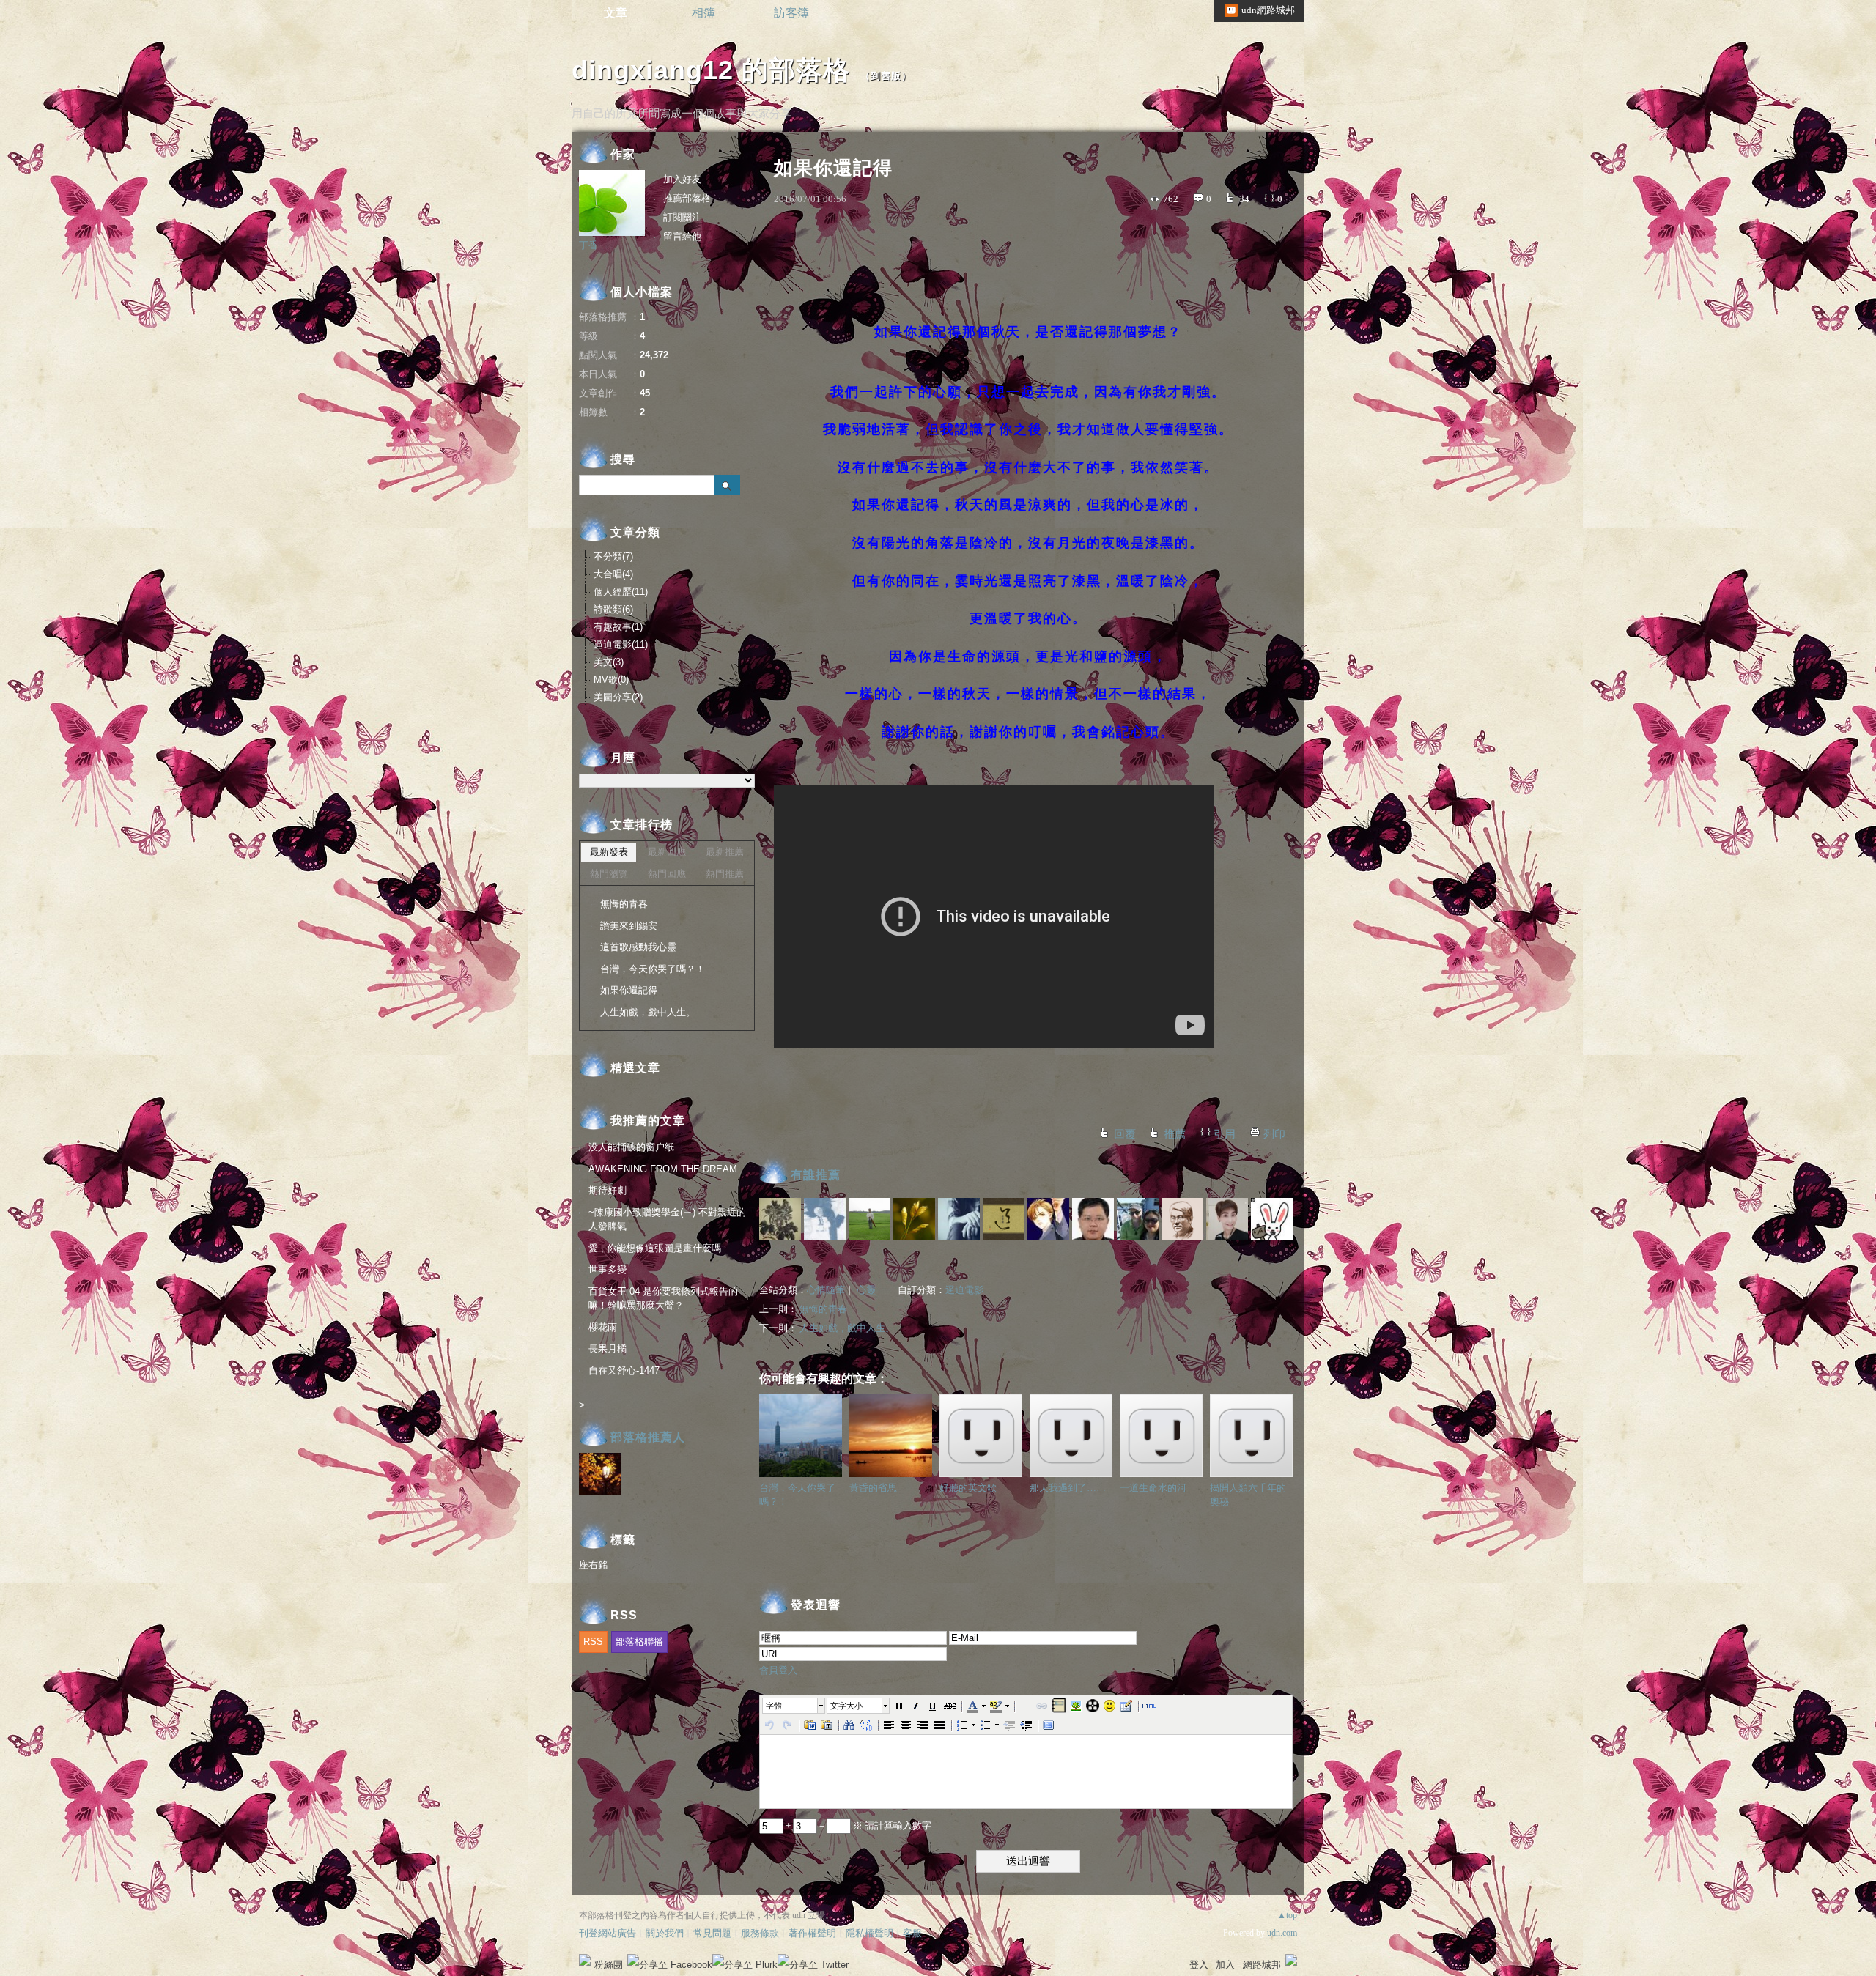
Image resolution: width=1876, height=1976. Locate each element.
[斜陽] (1004, 1219)
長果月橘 (608, 1348)
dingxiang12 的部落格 (711, 70)
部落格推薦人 (648, 1437)
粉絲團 (609, 1965)
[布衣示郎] (1093, 1219)
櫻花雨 (603, 1327)
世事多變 (608, 1269)
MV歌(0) (611, 680)
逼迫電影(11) (621, 644)
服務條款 (760, 1933)
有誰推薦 (816, 1175)
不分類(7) (613, 556)
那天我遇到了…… (1068, 1488)
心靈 (866, 1290)
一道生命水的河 (1153, 1488)
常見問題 (712, 1933)
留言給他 (682, 236)
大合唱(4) (613, 574)
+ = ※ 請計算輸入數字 (857, 1825)
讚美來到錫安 (629, 926)
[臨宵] (1048, 1219)
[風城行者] (825, 1219)
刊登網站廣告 (608, 1933)
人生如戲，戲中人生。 (847, 1328)
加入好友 (682, 179)
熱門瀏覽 (609, 874)
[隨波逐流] (1227, 1219)
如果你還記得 (629, 990)
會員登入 (778, 1670)
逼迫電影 (964, 1290)
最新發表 (609, 852)
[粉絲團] (585, 1960)
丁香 (588, 245)
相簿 (703, 13)
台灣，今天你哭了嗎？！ (797, 1495)
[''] (1272, 1219)
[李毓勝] (1182, 1219)
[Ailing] (780, 1219)
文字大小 (846, 1706)
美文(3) (609, 662)
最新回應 (667, 852)
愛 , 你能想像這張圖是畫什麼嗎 (655, 1248)
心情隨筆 (826, 1290)
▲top (1287, 1915)
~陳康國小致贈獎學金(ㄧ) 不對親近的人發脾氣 (667, 1220)
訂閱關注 (682, 217)
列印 (1274, 1134)
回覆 (1125, 1134)
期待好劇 (608, 1190)
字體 (774, 1706)
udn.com (1282, 1933)
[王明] (869, 1219)
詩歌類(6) (613, 609)
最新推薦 (725, 852)
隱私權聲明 (869, 1933)
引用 (1225, 1134)
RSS (593, 1642)
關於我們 (665, 1933)
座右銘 (593, 1565)
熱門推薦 (725, 874)
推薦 (1175, 1134)
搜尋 (727, 485)
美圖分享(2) (618, 697)
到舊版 (886, 76)
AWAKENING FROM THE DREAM (663, 1169)
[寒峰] (914, 1219)
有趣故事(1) (618, 627)
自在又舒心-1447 (624, 1370)
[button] (794, 1706)
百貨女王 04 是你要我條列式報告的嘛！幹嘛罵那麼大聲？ (663, 1299)
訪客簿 (791, 13)
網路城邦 (1262, 1965)
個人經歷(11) (621, 592)
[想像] (959, 1219)
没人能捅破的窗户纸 (631, 1147)
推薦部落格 (687, 198)
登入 (1199, 1965)
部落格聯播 (639, 1642)
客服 (912, 1933)
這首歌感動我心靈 (638, 947)
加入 (1225, 1965)
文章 (616, 13)
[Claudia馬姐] (1138, 1219)
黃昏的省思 (873, 1488)
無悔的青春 (823, 1309)
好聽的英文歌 (968, 1488)
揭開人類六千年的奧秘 (1248, 1495)
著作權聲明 (812, 1933)
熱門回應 (667, 874)
